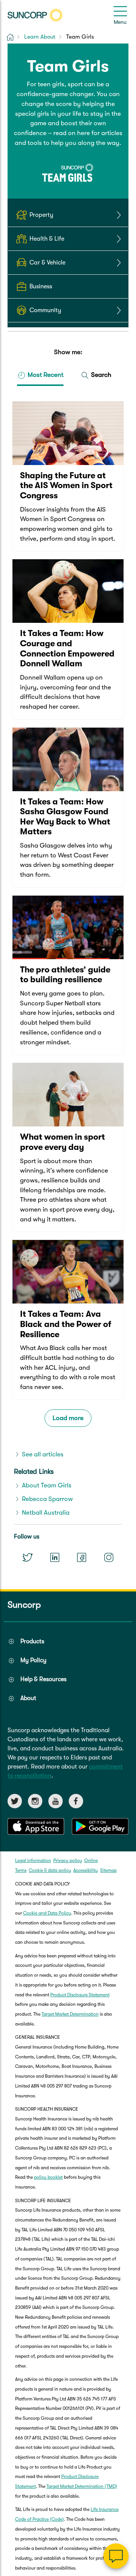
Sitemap (108, 1870)
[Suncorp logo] (36, 15)
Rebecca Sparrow (47, 1499)
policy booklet (48, 2177)
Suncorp (24, 1605)
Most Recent (45, 375)
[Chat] (116, 2556)
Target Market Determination (70, 2014)
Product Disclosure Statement (80, 1995)
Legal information (33, 1860)
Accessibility (86, 1870)
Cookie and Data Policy (47, 1913)
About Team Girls (47, 1485)
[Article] (68, 476)
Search (100, 375)
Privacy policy (68, 1860)
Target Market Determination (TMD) (82, 2486)
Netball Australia (46, 1513)
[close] (125, 2480)
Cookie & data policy (50, 1870)
